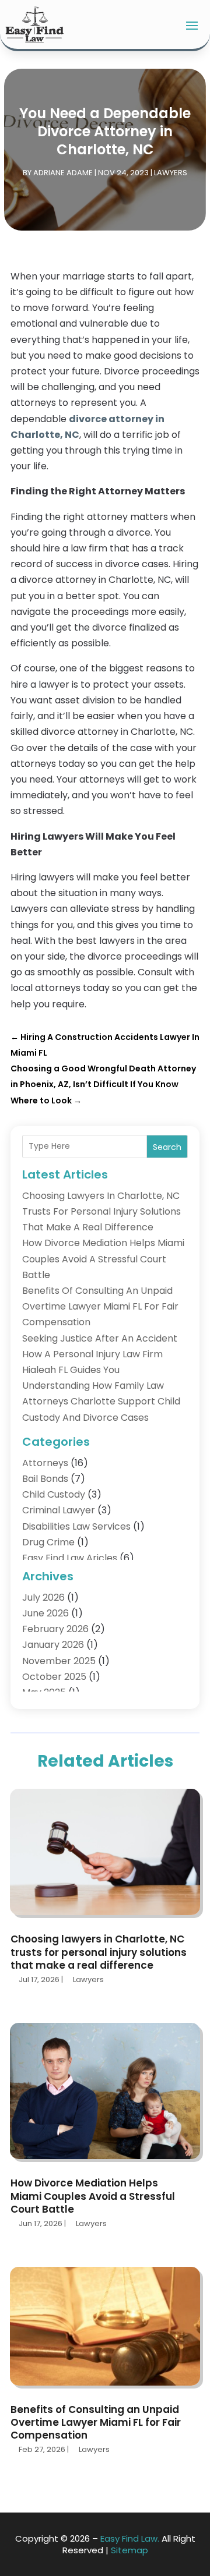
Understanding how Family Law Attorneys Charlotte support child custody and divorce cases (101, 1401)
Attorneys (45, 1463)
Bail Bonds (45, 1479)
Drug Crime (48, 1542)
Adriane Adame (63, 173)
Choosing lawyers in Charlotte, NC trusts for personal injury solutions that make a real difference (101, 1211)
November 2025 (59, 1661)
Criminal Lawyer (59, 1510)
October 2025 (54, 1677)
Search (167, 1147)
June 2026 (45, 1613)
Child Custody (54, 1494)
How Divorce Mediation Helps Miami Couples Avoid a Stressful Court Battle (103, 1259)
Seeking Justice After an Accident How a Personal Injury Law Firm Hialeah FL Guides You (100, 1354)
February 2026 (55, 1629)
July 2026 (43, 1597)
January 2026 (53, 1645)
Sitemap (129, 2550)
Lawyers (171, 173)
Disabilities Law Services (76, 1526)
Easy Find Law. (130, 2538)
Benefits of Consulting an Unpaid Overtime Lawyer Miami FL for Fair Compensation (100, 1306)
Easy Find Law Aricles (70, 1558)
